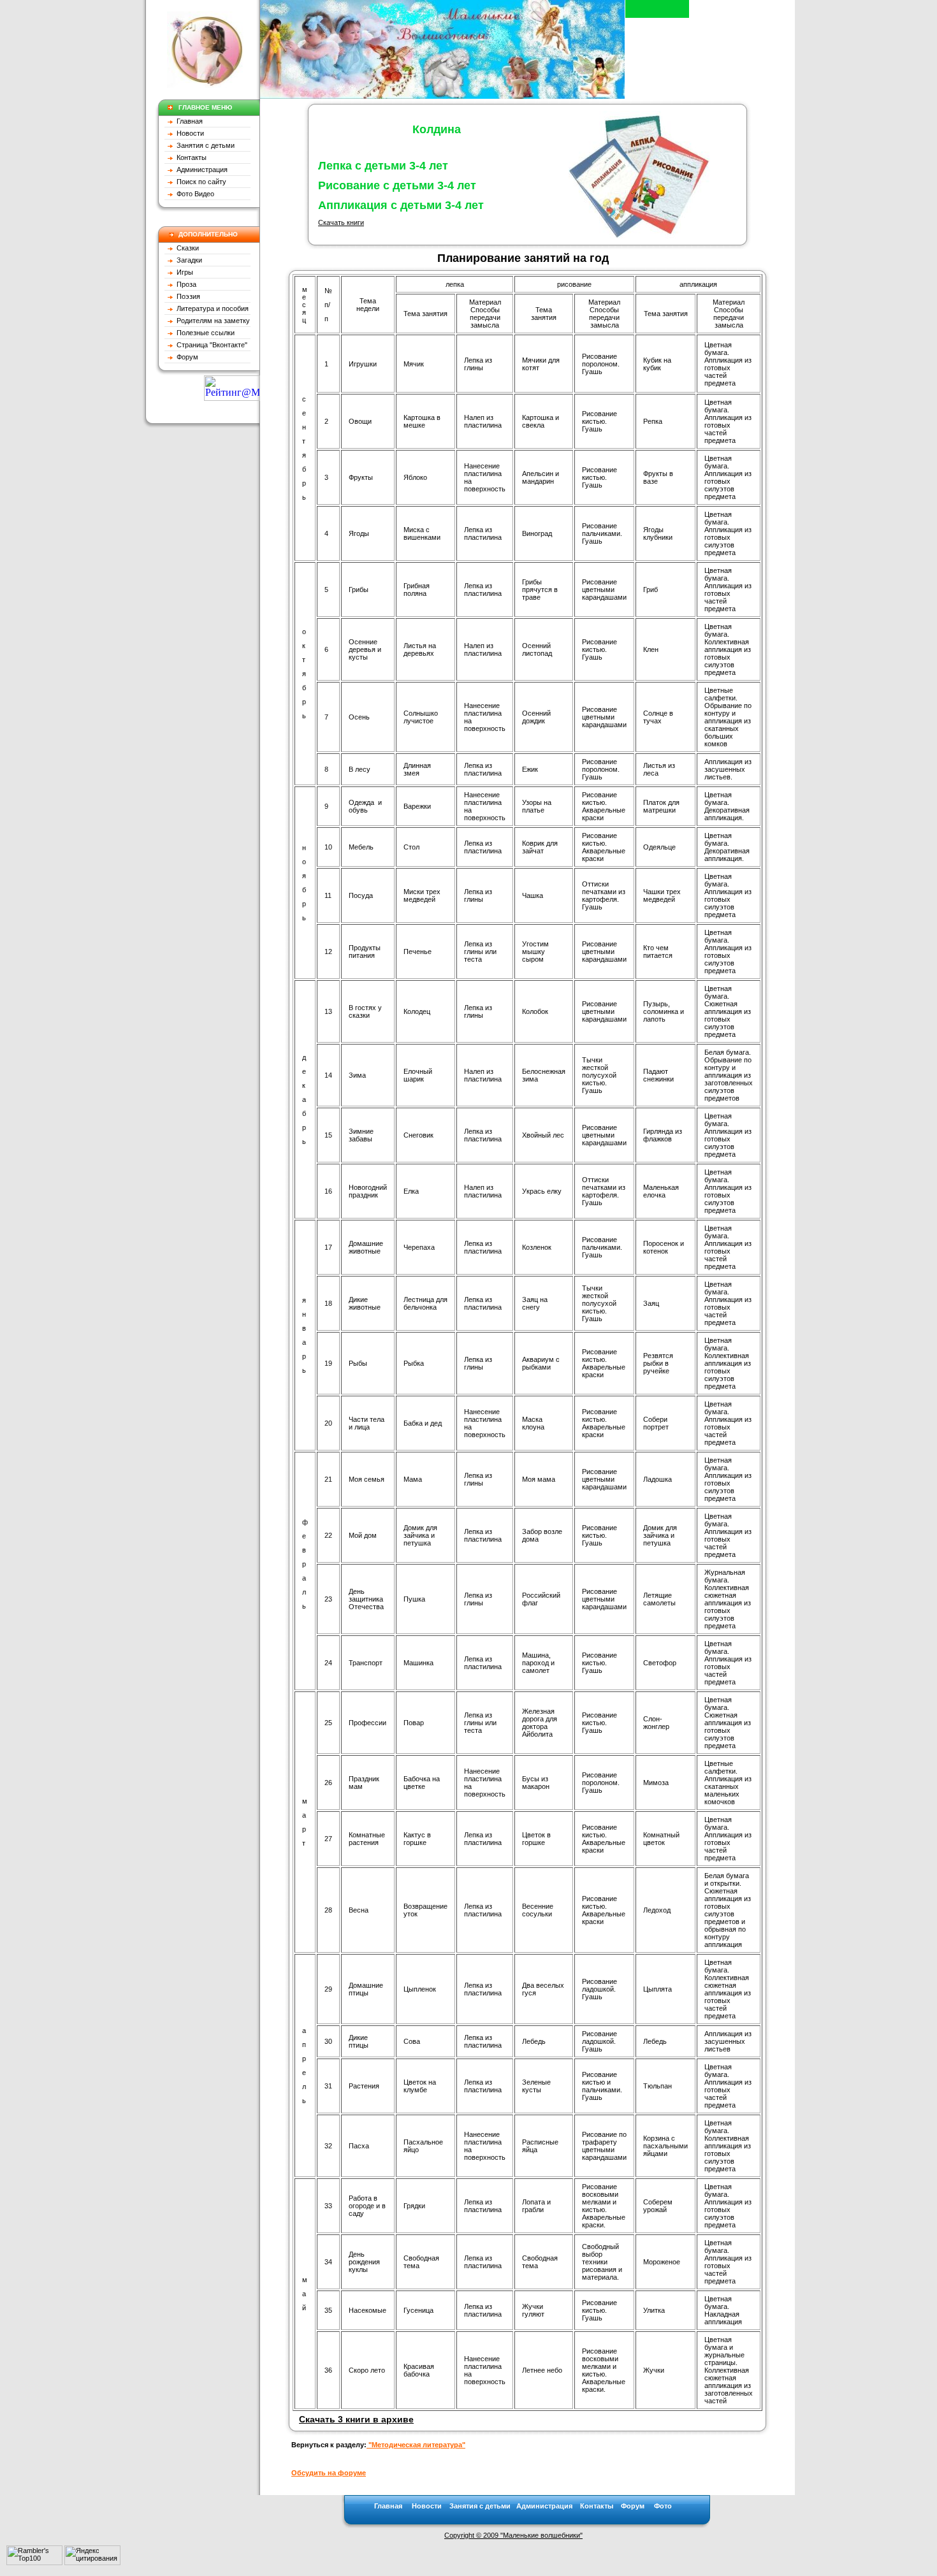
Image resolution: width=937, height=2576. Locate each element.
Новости (188, 133)
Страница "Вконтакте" (210, 345)
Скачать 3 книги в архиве (356, 2419)
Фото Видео (193, 194)
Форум (185, 357)
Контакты (190, 157)
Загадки (187, 260)
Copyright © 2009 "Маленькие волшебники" (513, 2535)
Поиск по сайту (200, 182)
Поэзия (186, 296)
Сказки (187, 248)
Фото (663, 2506)
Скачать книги (341, 222)
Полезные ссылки (204, 333)
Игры (183, 272)
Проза (185, 284)
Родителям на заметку (211, 321)
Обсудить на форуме (329, 2473)
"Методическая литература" (416, 2445)
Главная (189, 121)
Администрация (200, 170)
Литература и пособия (211, 308)
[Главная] (442, 95)
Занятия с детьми (204, 145)
